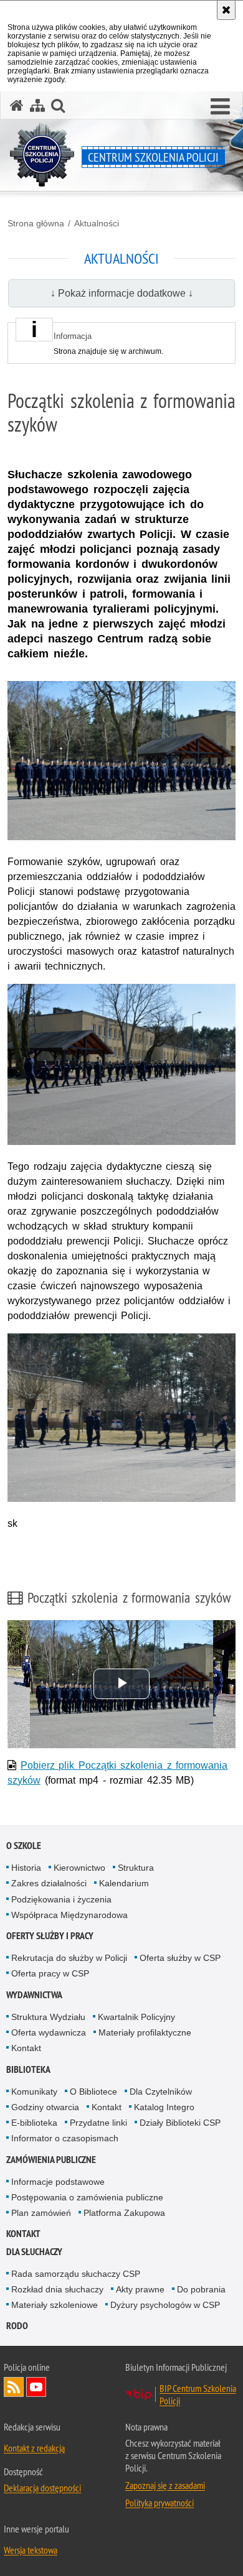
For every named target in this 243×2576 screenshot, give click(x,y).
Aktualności (97, 223)
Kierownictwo (79, 1868)
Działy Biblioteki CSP (180, 2123)
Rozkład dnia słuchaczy (57, 2289)
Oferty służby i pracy (50, 1936)
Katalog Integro (164, 2107)
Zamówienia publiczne (51, 2160)
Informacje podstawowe (58, 2182)
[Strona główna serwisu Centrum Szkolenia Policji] (17, 105)
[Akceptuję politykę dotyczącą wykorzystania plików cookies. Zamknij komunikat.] (226, 10)
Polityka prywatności (160, 2503)
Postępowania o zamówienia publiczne (87, 2197)
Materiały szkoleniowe (55, 2305)
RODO (17, 2326)
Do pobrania (201, 2289)
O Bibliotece (93, 2092)
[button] (220, 107)
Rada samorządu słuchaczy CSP (76, 2274)
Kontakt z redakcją (34, 2448)
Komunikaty (34, 2092)
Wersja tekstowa (31, 2550)
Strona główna (36, 223)
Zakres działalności (49, 1883)
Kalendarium (124, 1883)
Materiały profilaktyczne (145, 2032)
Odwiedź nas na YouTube (36, 2387)
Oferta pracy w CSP (50, 1973)
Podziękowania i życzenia (61, 1899)
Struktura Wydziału (48, 2017)
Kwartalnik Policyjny (136, 2017)
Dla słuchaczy (34, 2252)
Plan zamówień (41, 2213)
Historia (26, 1868)
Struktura (136, 1868)
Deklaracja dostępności (42, 2488)
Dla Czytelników (161, 2092)
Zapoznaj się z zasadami (165, 2485)
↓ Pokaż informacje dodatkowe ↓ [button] (122, 293)
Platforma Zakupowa (124, 2213)
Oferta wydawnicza (49, 2032)
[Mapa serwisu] (37, 105)
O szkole (24, 1846)
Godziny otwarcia (45, 2107)
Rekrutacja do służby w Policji (69, 1958)
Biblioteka (28, 2069)
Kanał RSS (14, 2387)
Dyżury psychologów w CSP (165, 2305)
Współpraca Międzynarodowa (69, 1915)
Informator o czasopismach (65, 2138)
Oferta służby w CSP (180, 1958)
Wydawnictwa (34, 1995)
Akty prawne (140, 2289)
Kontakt (26, 2048)
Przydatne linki (98, 2123)
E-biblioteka (34, 2123)
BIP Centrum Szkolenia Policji (198, 2394)
